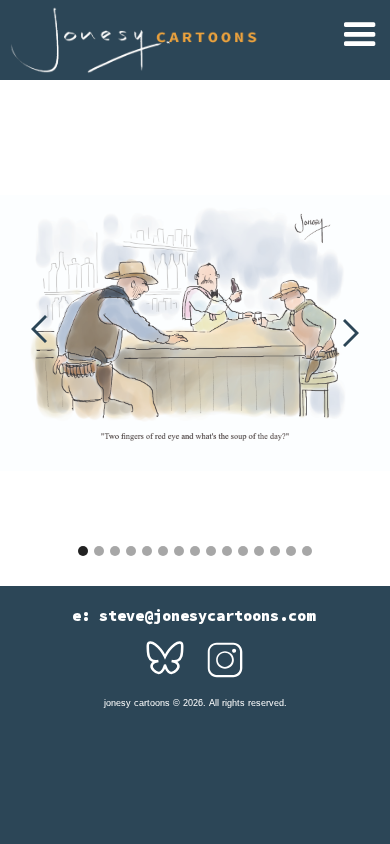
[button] (362, 37)
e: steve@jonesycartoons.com (193, 616)
